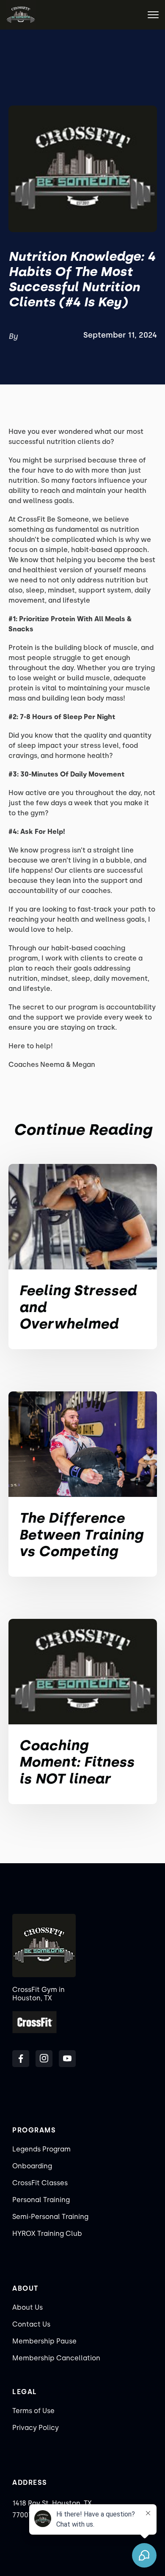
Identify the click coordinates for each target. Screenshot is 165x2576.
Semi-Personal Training (50, 2217)
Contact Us (31, 2324)
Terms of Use (33, 2411)
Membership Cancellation (56, 2358)
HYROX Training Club (47, 2234)
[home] (21, 15)
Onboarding (32, 2166)
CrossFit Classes (40, 2183)
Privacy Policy (36, 2428)
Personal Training (41, 2200)
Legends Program (41, 2149)
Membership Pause (44, 2341)
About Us (27, 2307)
